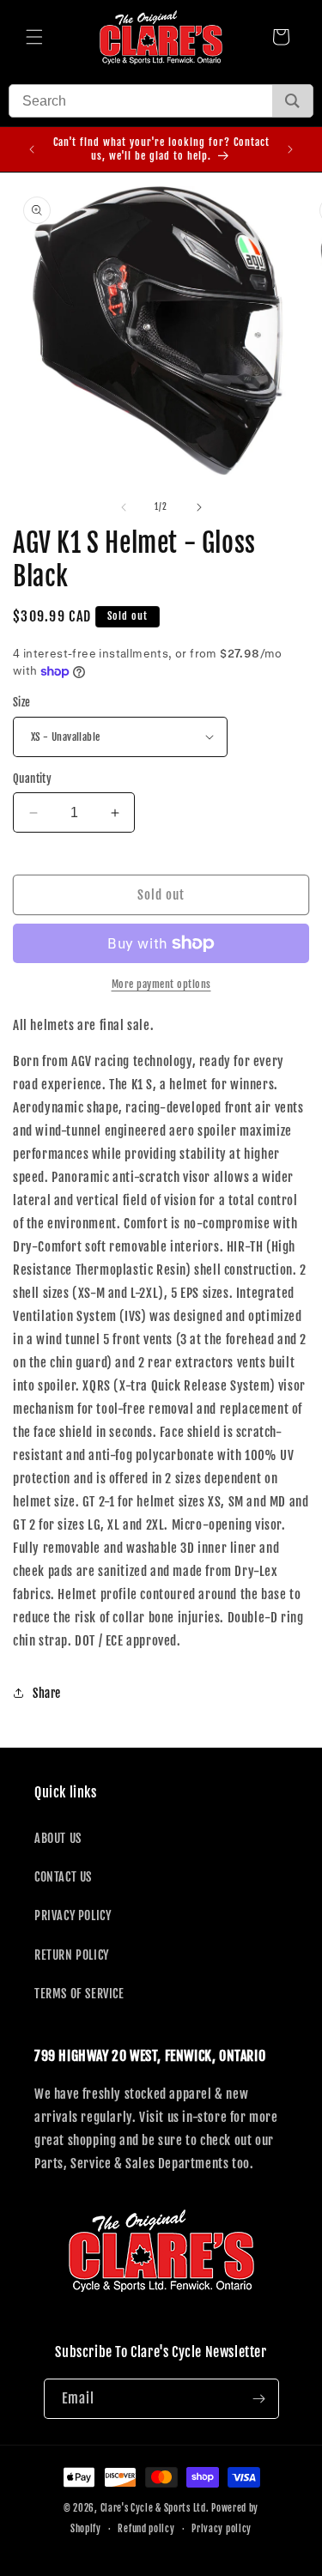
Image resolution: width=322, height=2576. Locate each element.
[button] (34, 37)
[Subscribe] (259, 2399)
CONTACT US (63, 1877)
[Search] (292, 101)
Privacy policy (222, 2529)
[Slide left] (124, 507)
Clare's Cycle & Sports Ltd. (155, 2508)
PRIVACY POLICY (73, 1915)
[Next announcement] (290, 149)
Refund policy (146, 2529)
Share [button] (47, 1693)
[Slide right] (199, 507)
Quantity (32, 779)
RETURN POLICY (72, 1955)
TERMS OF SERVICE (79, 1994)
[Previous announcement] (32, 149)
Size (22, 702)
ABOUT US (58, 1838)
